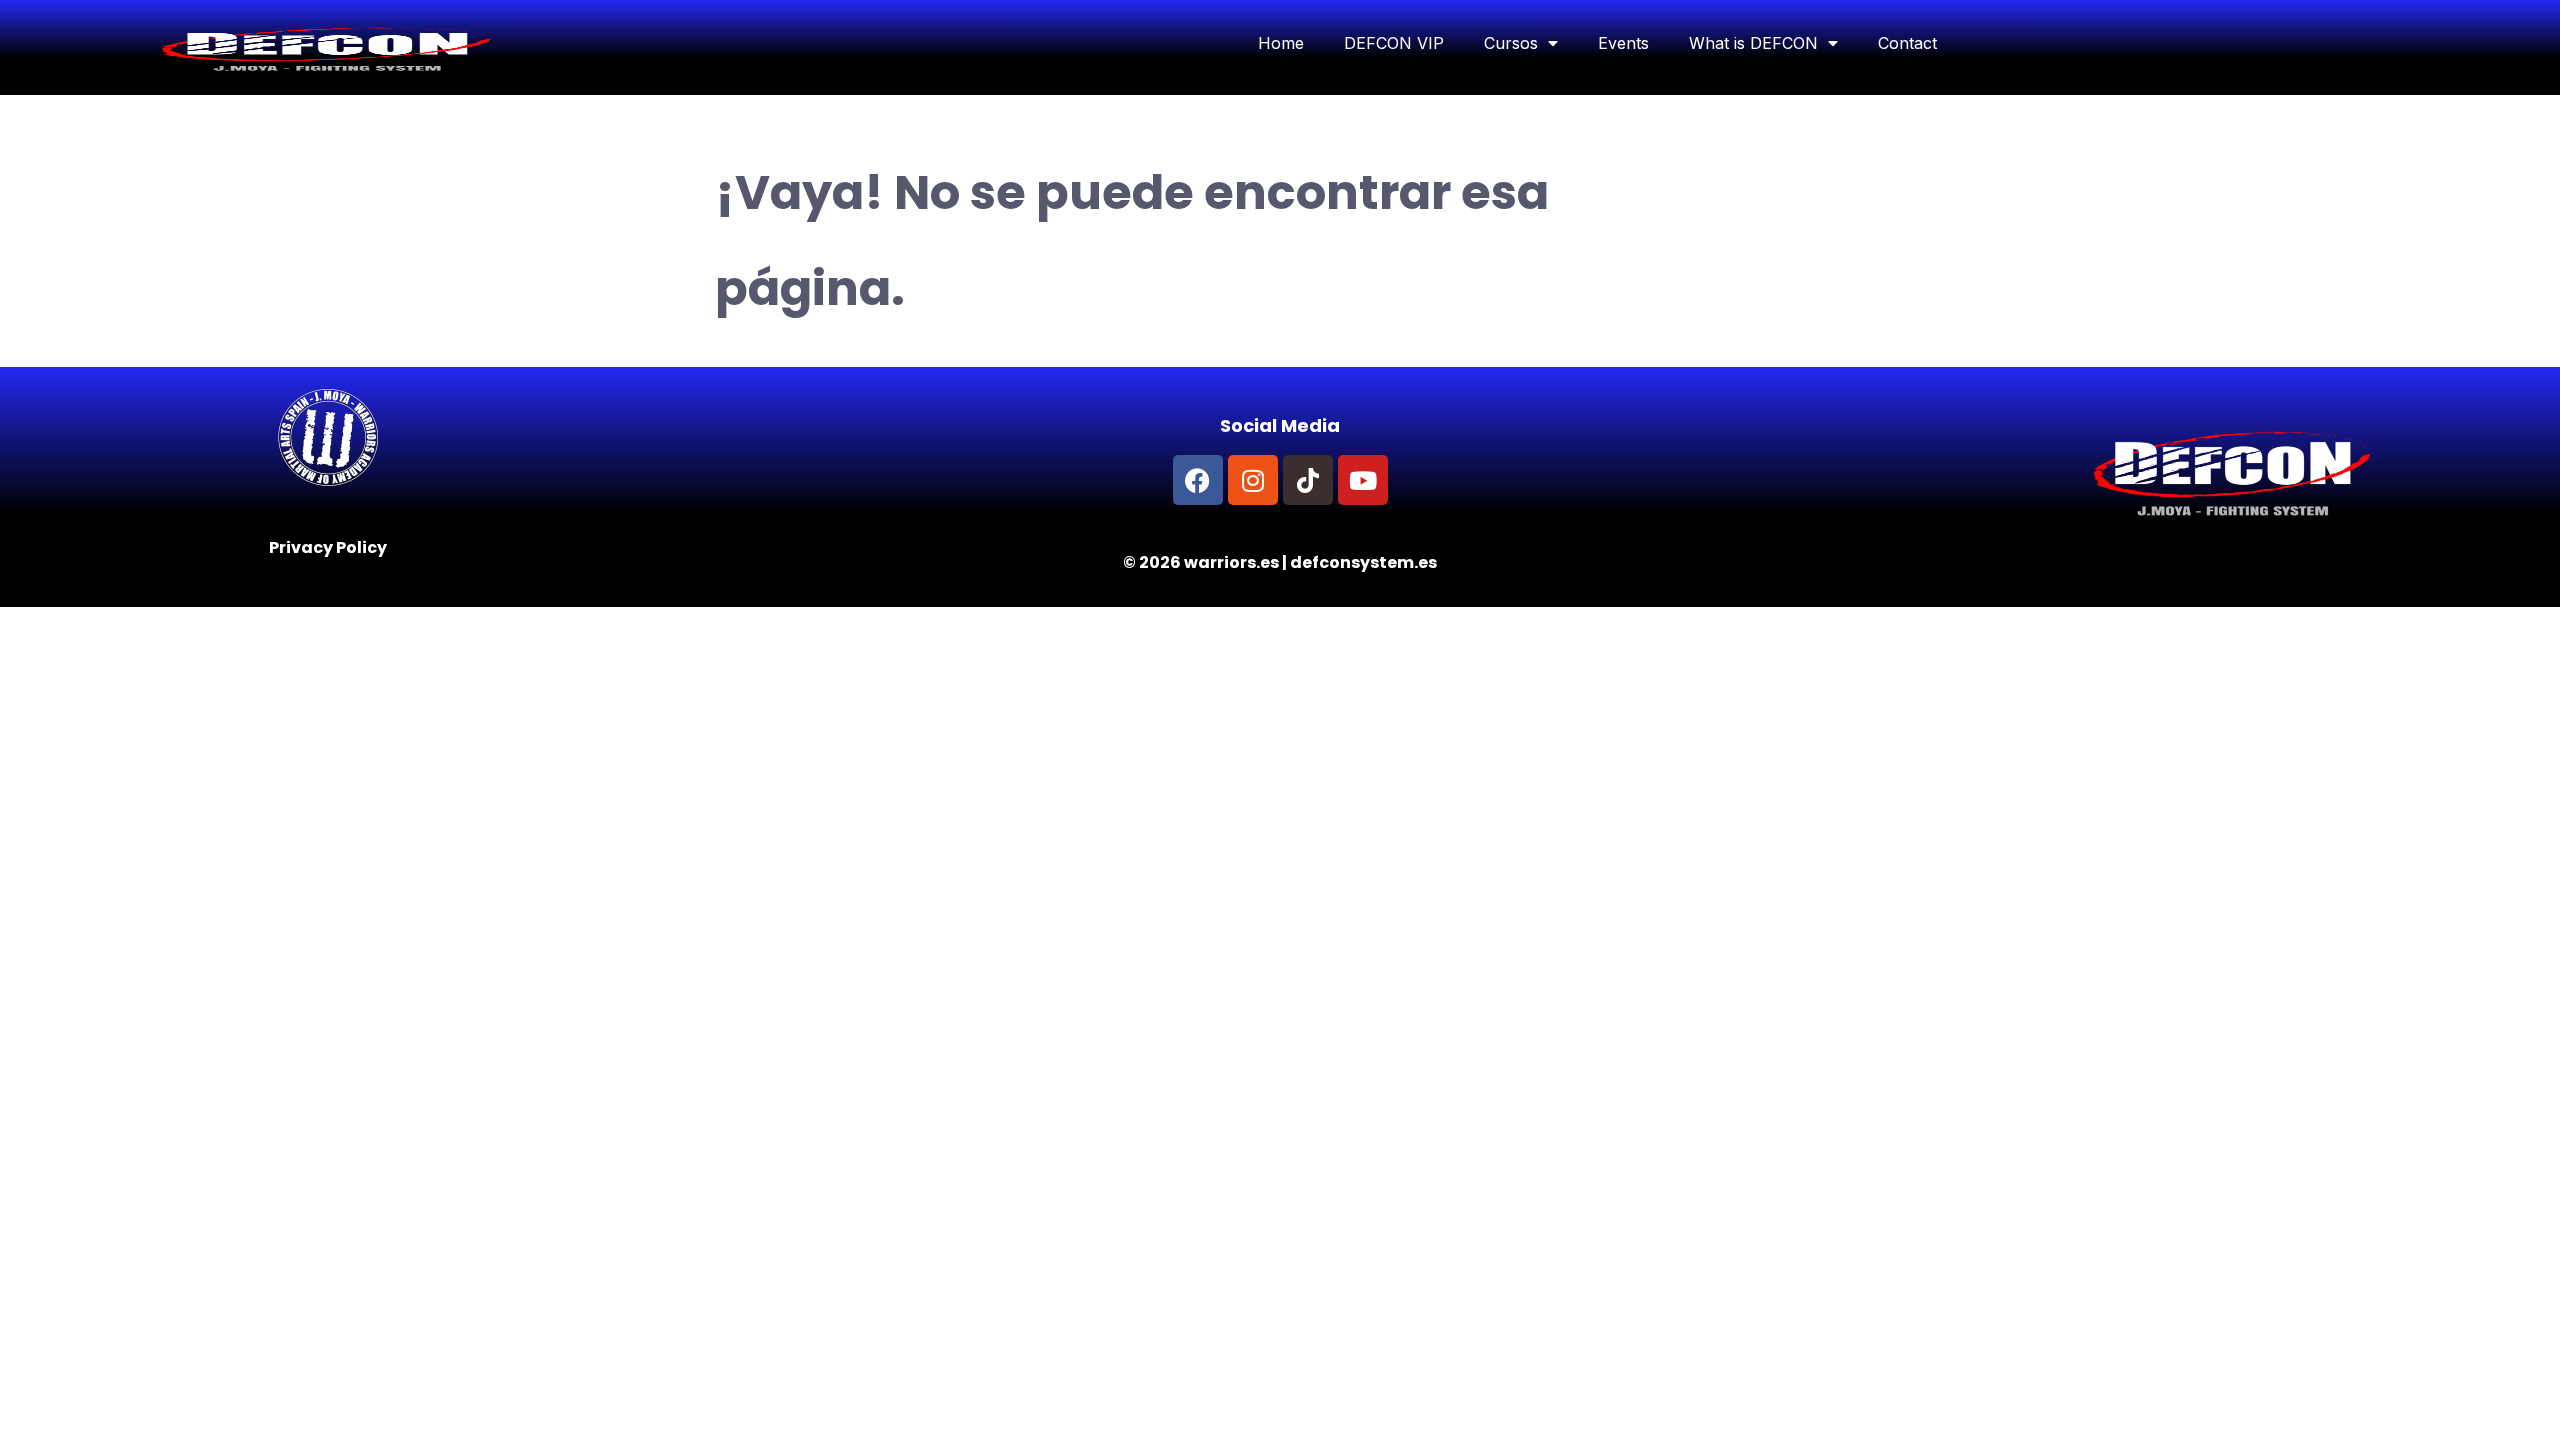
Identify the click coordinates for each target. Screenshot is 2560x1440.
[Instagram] (1253, 480)
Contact (1907, 43)
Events (1623, 43)
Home (1281, 43)
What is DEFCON (1753, 43)
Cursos (1511, 43)
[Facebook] (1198, 480)
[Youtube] (1363, 480)
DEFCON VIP (1394, 43)
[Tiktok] (1308, 480)
